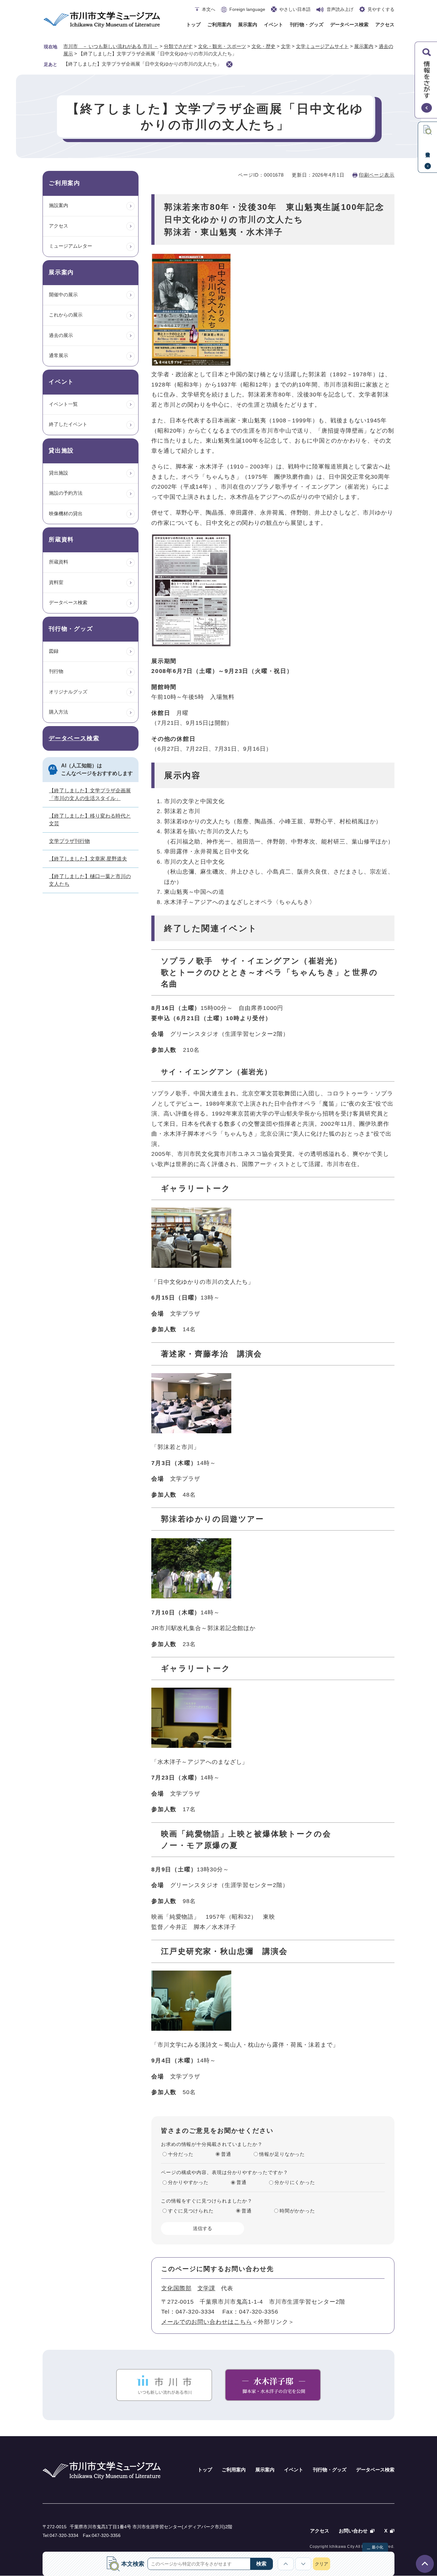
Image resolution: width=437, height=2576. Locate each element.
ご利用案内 (219, 24)
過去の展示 (61, 335)
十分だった (181, 2154)
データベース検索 (349, 24)
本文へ (209, 9)
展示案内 (248, 24)
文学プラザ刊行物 (69, 841)
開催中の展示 (63, 295)
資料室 (56, 582)
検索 (261, 2564)
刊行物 (56, 671)
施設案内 (59, 205)
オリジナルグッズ (68, 692)
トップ (193, 24)
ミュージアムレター (71, 246)
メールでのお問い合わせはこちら (207, 2322)
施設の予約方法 (66, 493)
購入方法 (59, 712)
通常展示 (59, 355)
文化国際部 (176, 2288)
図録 (54, 651)
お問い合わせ (353, 2531)
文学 (286, 46)
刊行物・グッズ (307, 24)
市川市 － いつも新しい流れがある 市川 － (111, 46)
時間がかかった (297, 2211)
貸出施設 (59, 473)
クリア (322, 2564)
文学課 (207, 2288)
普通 (226, 2154)
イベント (274, 24)
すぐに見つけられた (191, 2211)
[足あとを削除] (229, 64)
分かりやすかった (188, 2182)
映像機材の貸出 (66, 513)
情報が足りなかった (282, 2154)
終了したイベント (68, 424)
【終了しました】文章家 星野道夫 (88, 859)
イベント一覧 (63, 404)
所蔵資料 (59, 562)
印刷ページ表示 (377, 175)
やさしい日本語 (295, 9)
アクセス (385, 24)
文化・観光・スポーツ (222, 46)
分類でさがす (178, 46)
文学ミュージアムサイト (322, 46)
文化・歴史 (263, 46)
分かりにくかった (295, 2182)
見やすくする (381, 9)
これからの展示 (66, 315)
